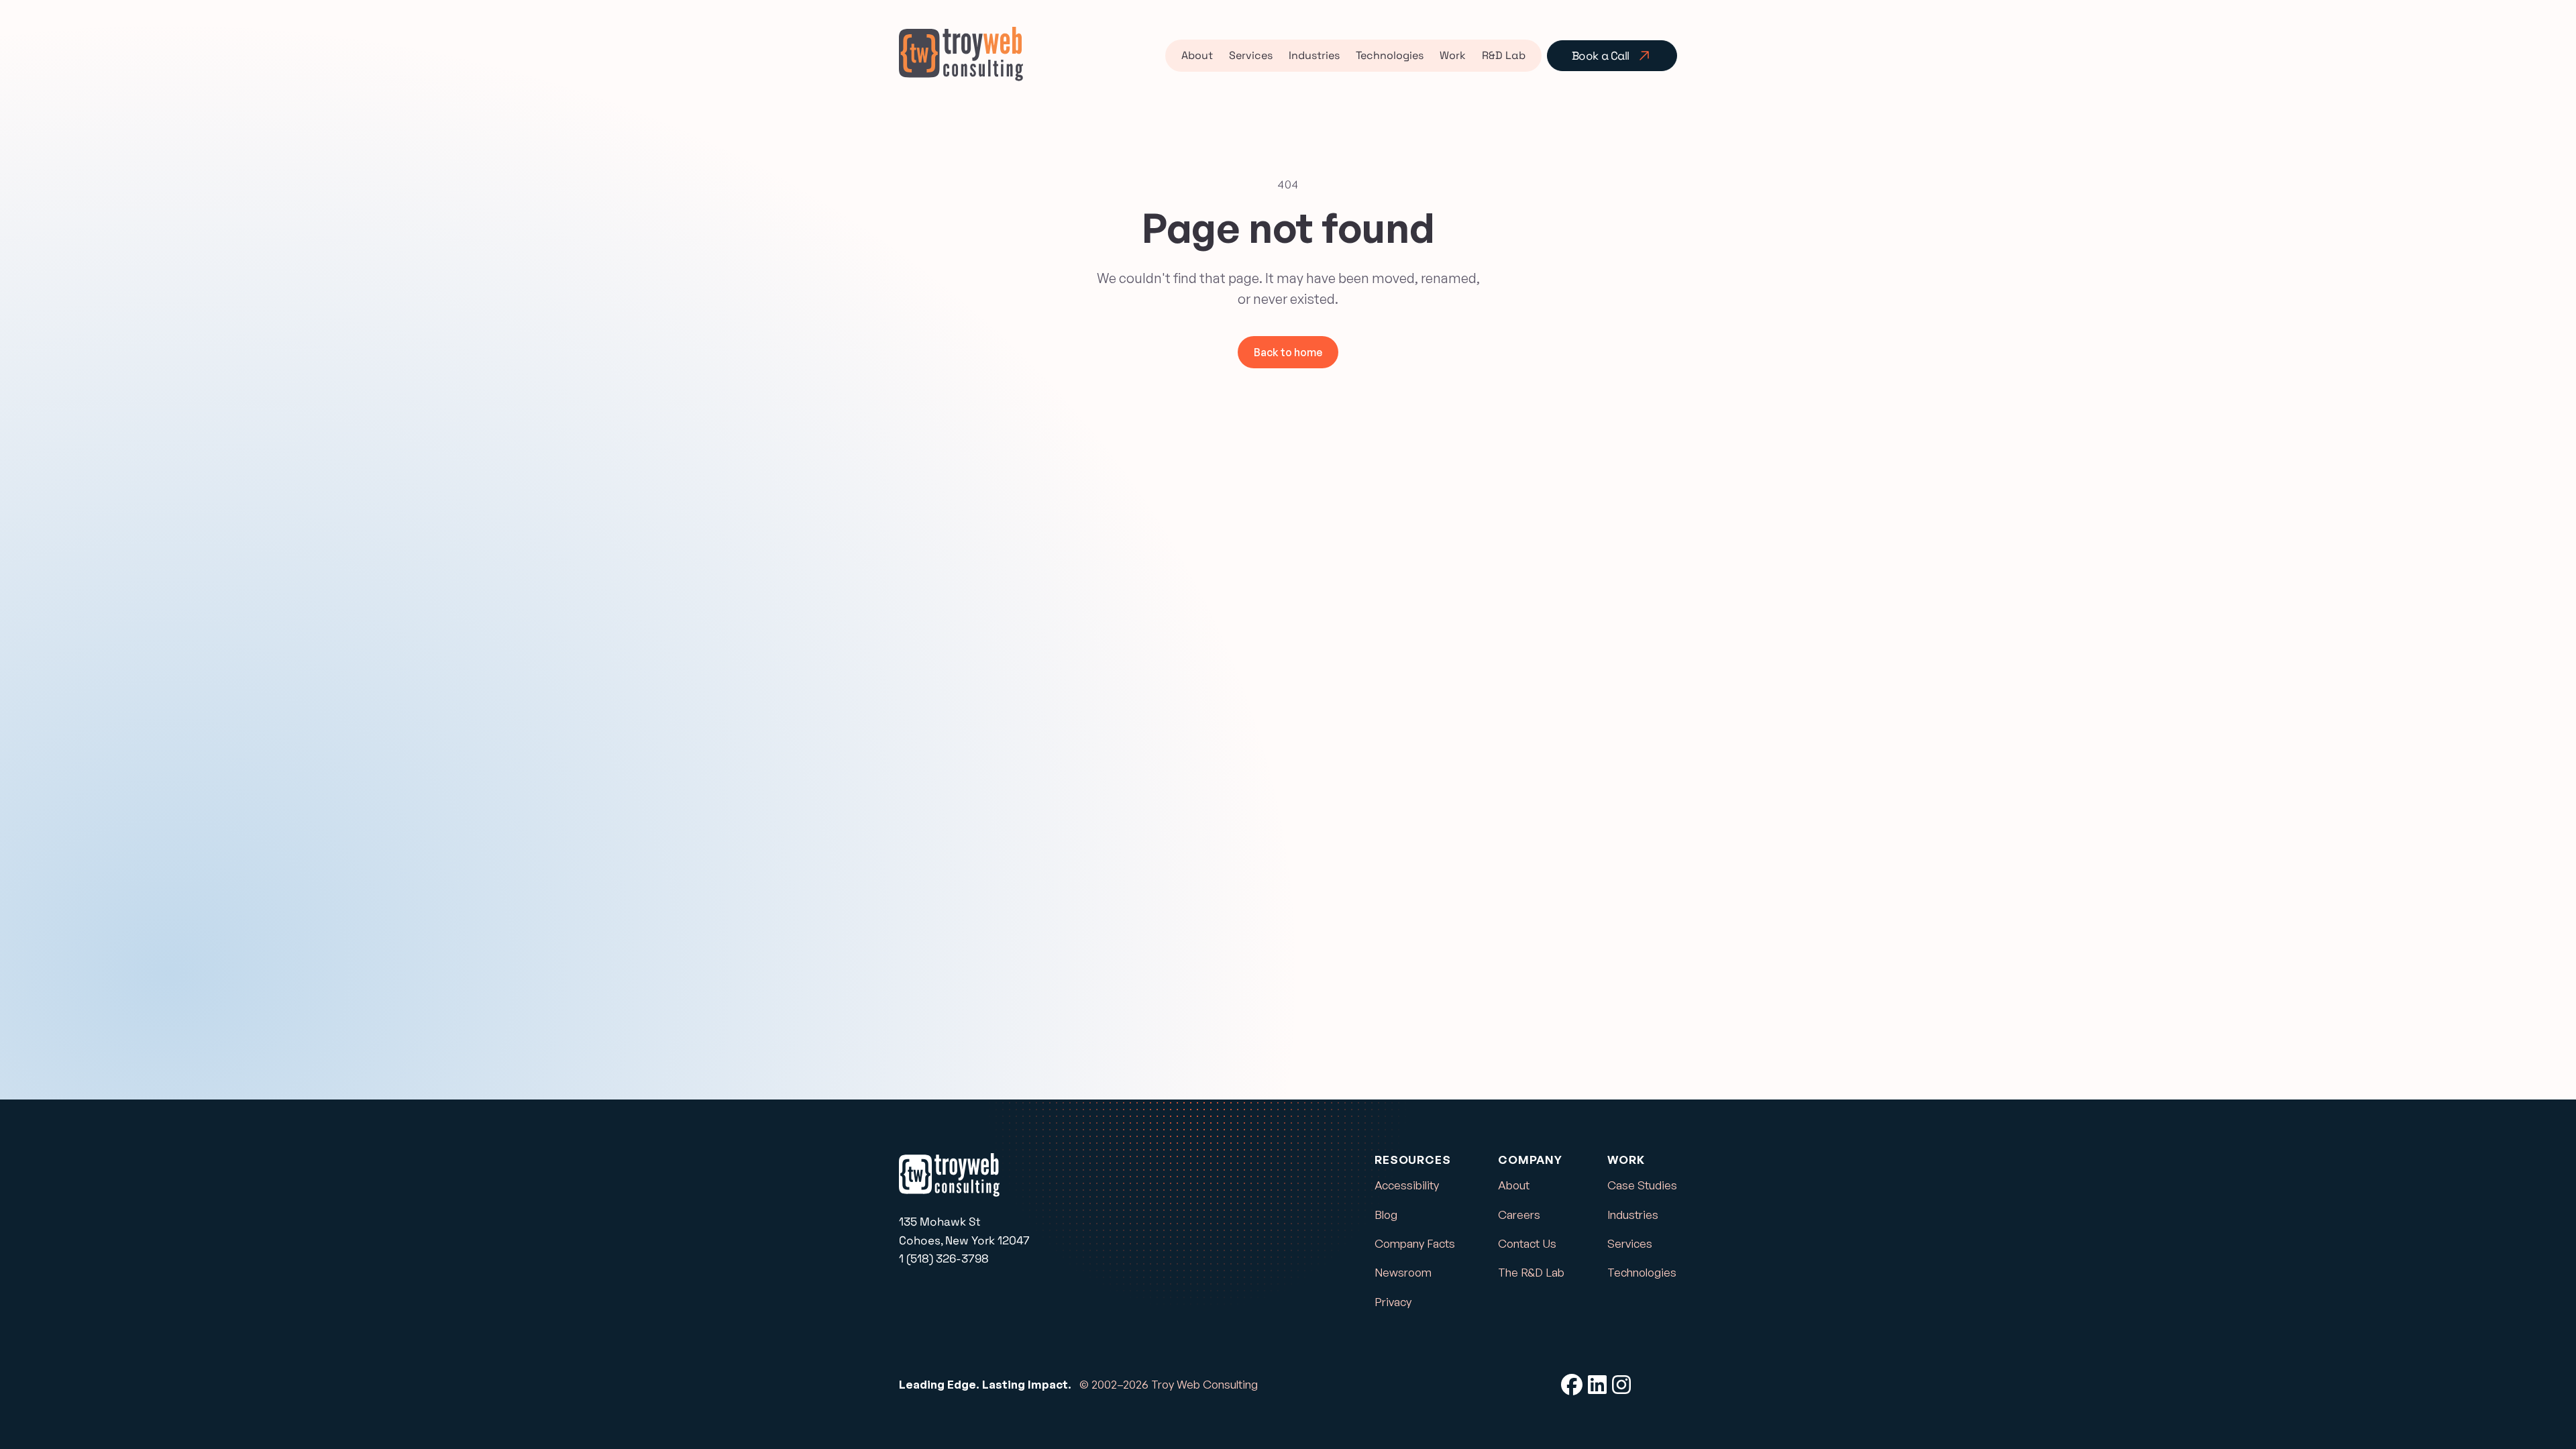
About (1197, 55)
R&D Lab (1504, 55)
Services (1251, 55)
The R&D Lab (1531, 1272)
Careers (1519, 1215)
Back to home (1288, 352)
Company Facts (1415, 1243)
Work (1453, 55)
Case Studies (1642, 1185)
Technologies (1390, 55)
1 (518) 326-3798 (944, 1258)
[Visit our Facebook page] (1572, 1385)
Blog (1386, 1215)
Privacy (1393, 1302)
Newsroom (1403, 1272)
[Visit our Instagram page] (1621, 1385)
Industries (1314, 55)
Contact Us (1527, 1243)
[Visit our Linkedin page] (1597, 1385)
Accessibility (1407, 1185)
